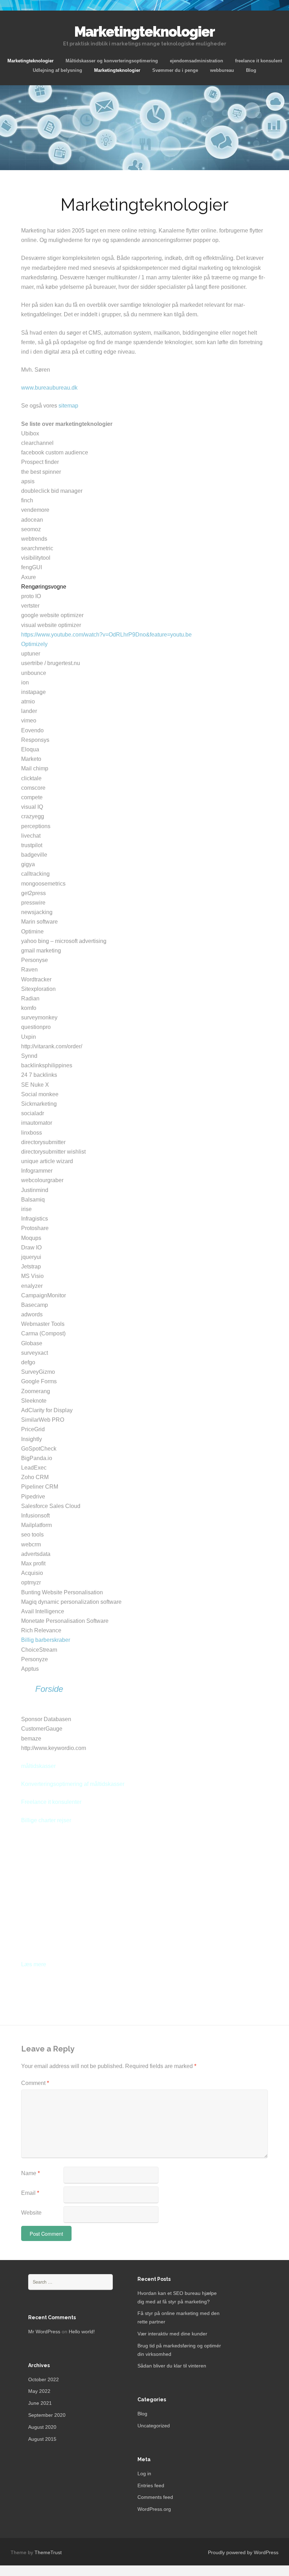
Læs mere (34, 1964)
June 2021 (40, 2403)
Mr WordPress (44, 2332)
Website (31, 2213)
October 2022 (44, 2379)
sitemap (68, 406)
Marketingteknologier (30, 61)
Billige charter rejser (46, 1820)
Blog (251, 70)
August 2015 (42, 2439)
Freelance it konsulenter (51, 1802)
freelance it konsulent (259, 61)
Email (30, 2193)
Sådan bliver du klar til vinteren (172, 2366)
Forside (49, 1689)
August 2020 (42, 2427)
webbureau (222, 70)
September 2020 (47, 2415)
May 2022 (39, 2391)
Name (30, 2173)
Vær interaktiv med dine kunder (172, 2334)
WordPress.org (154, 2509)
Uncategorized (154, 2426)
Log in (144, 2473)
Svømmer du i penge (175, 70)
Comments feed (155, 2497)
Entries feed (151, 2485)
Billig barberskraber (46, 1640)
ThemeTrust (48, 2552)
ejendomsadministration (196, 61)
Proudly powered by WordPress (243, 2552)
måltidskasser (38, 1766)
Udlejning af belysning (57, 70)
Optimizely (34, 644)
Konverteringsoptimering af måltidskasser (73, 1784)
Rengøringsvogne (44, 587)
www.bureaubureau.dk (49, 388)
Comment (35, 2083)
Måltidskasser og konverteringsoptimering (112, 61)
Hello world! (82, 2332)
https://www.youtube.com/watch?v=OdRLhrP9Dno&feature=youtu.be (106, 635)
